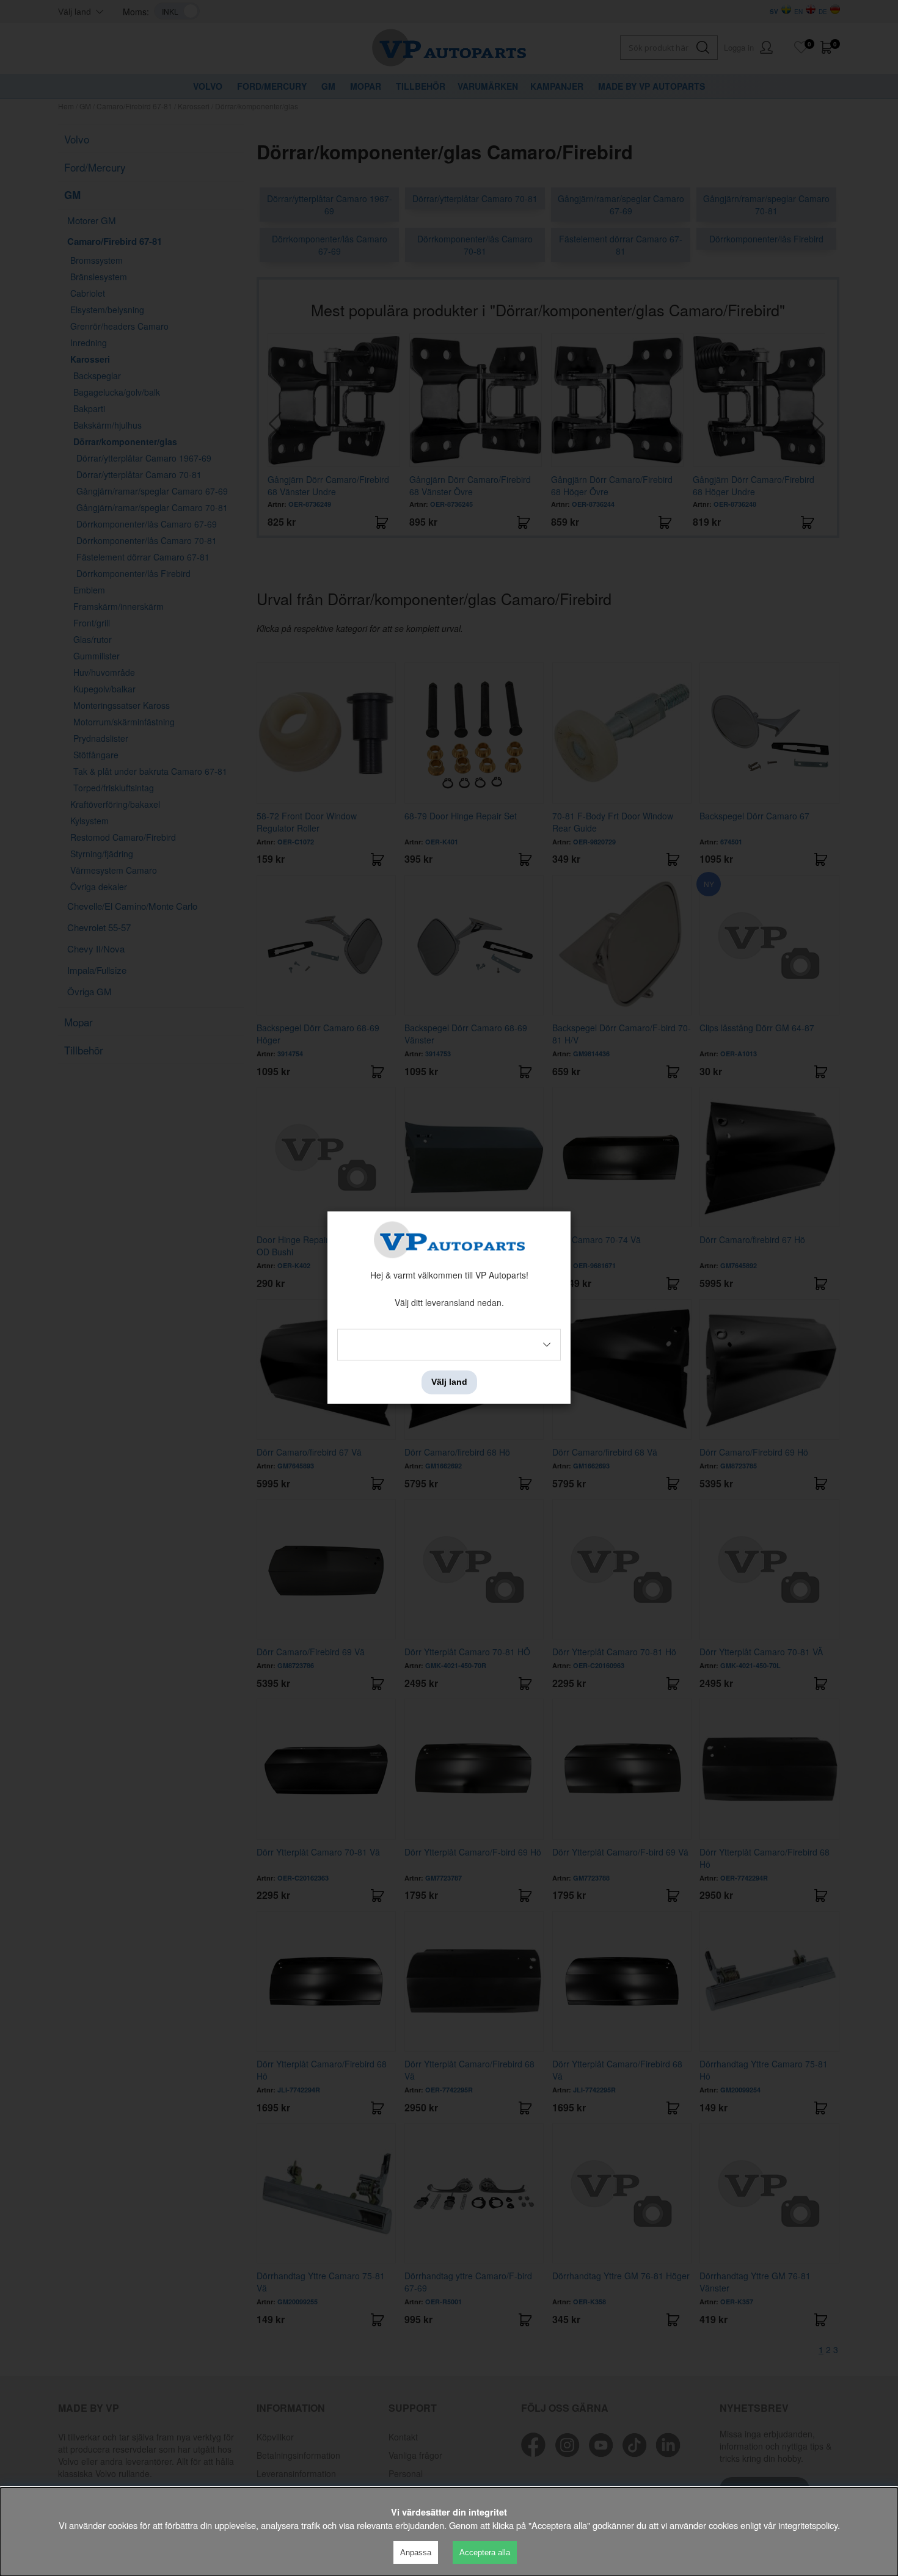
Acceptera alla (485, 2552)
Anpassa (416, 2552)
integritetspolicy (808, 2525)
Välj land (449, 1382)
